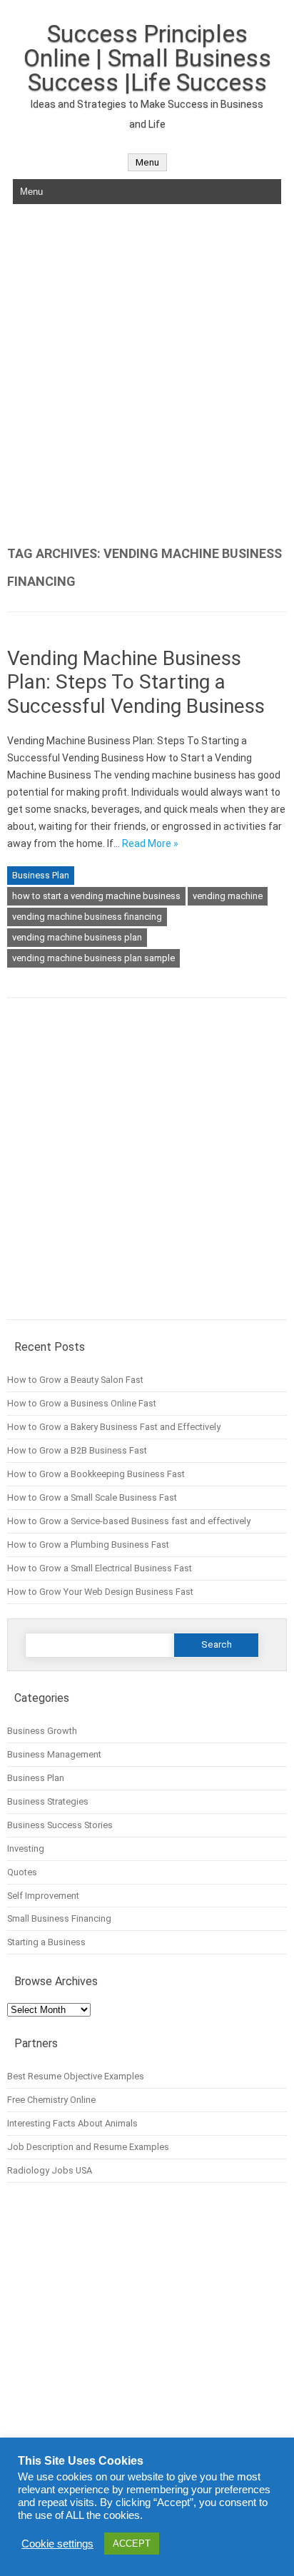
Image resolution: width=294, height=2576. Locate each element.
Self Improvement (43, 1896)
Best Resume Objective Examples (76, 2076)
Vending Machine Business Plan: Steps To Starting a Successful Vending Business (136, 682)
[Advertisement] (147, 375)
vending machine (228, 896)
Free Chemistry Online (51, 2100)
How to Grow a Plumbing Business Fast (88, 1545)
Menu (147, 162)
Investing (26, 1849)
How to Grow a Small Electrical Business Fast (100, 1568)
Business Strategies (48, 1801)
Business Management (54, 1754)
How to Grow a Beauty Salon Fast (75, 1380)
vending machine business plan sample (93, 958)
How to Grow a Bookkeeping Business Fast (96, 1474)
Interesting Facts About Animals (72, 2123)
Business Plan (41, 875)
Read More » (150, 843)
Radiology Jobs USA (50, 2170)
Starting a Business (46, 1942)
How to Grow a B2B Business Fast (77, 1450)
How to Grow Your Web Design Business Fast (100, 1592)
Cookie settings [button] (57, 2544)
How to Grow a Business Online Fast (82, 1403)
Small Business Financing (59, 1918)
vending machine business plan (77, 937)
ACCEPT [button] (132, 2544)
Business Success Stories (60, 1825)
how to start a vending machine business (96, 896)
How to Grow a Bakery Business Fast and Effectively (114, 1427)
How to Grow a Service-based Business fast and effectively (129, 1521)
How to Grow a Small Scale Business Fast (92, 1497)
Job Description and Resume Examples (88, 2147)
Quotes (22, 1872)
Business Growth (42, 1731)
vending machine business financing (87, 917)
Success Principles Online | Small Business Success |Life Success (147, 58)
